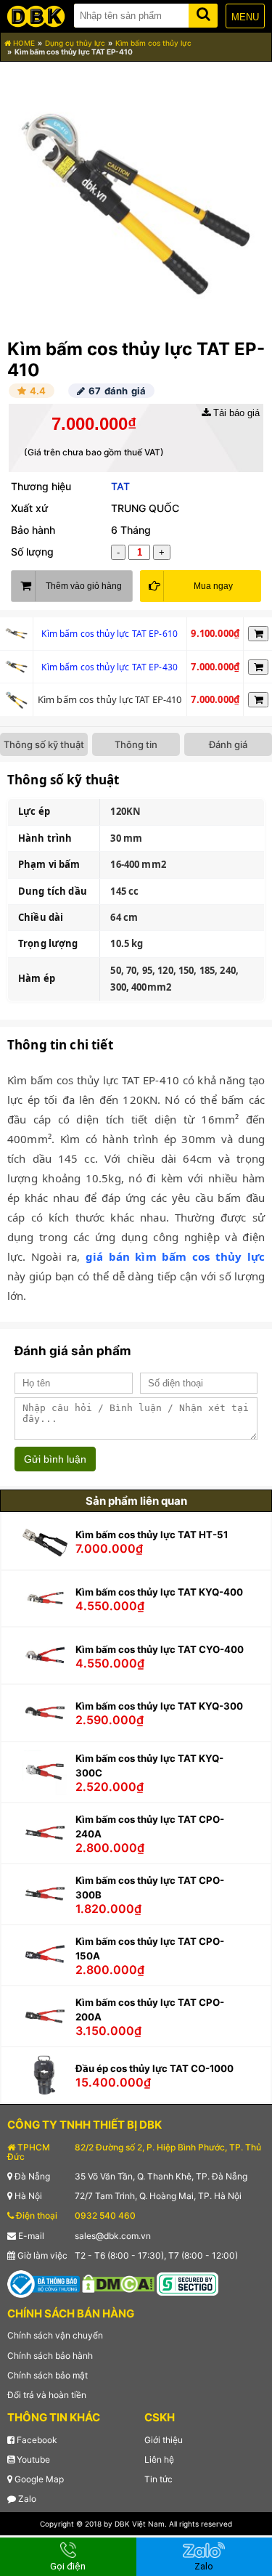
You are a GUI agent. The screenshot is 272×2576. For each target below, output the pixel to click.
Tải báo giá (235, 413)
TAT (120, 486)
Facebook (36, 2440)
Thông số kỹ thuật (44, 744)
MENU (245, 17)
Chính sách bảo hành (50, 2356)
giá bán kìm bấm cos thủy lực (175, 1256)
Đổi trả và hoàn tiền (47, 2395)
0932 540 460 (105, 2215)
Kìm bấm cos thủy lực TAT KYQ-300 (159, 1706)
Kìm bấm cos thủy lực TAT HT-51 (152, 1535)
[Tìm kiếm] (203, 13)
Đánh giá (228, 744)
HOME (23, 43)
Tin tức (158, 2479)
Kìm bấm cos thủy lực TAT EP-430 (110, 667)
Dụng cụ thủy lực (75, 43)
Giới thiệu (164, 2440)
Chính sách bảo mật (48, 2375)
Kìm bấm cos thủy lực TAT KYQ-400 (159, 1592)
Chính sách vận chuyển (55, 2335)
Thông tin (136, 744)
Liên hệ (159, 2459)
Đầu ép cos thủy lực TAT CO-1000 (154, 2068)
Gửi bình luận (55, 1459)
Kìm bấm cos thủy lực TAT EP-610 (110, 634)
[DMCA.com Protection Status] (118, 2283)
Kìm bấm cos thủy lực (153, 43)
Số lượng (32, 552)
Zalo (26, 2499)
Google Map (38, 2479)
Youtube (32, 2459)
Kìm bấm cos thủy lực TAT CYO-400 (160, 1649)
